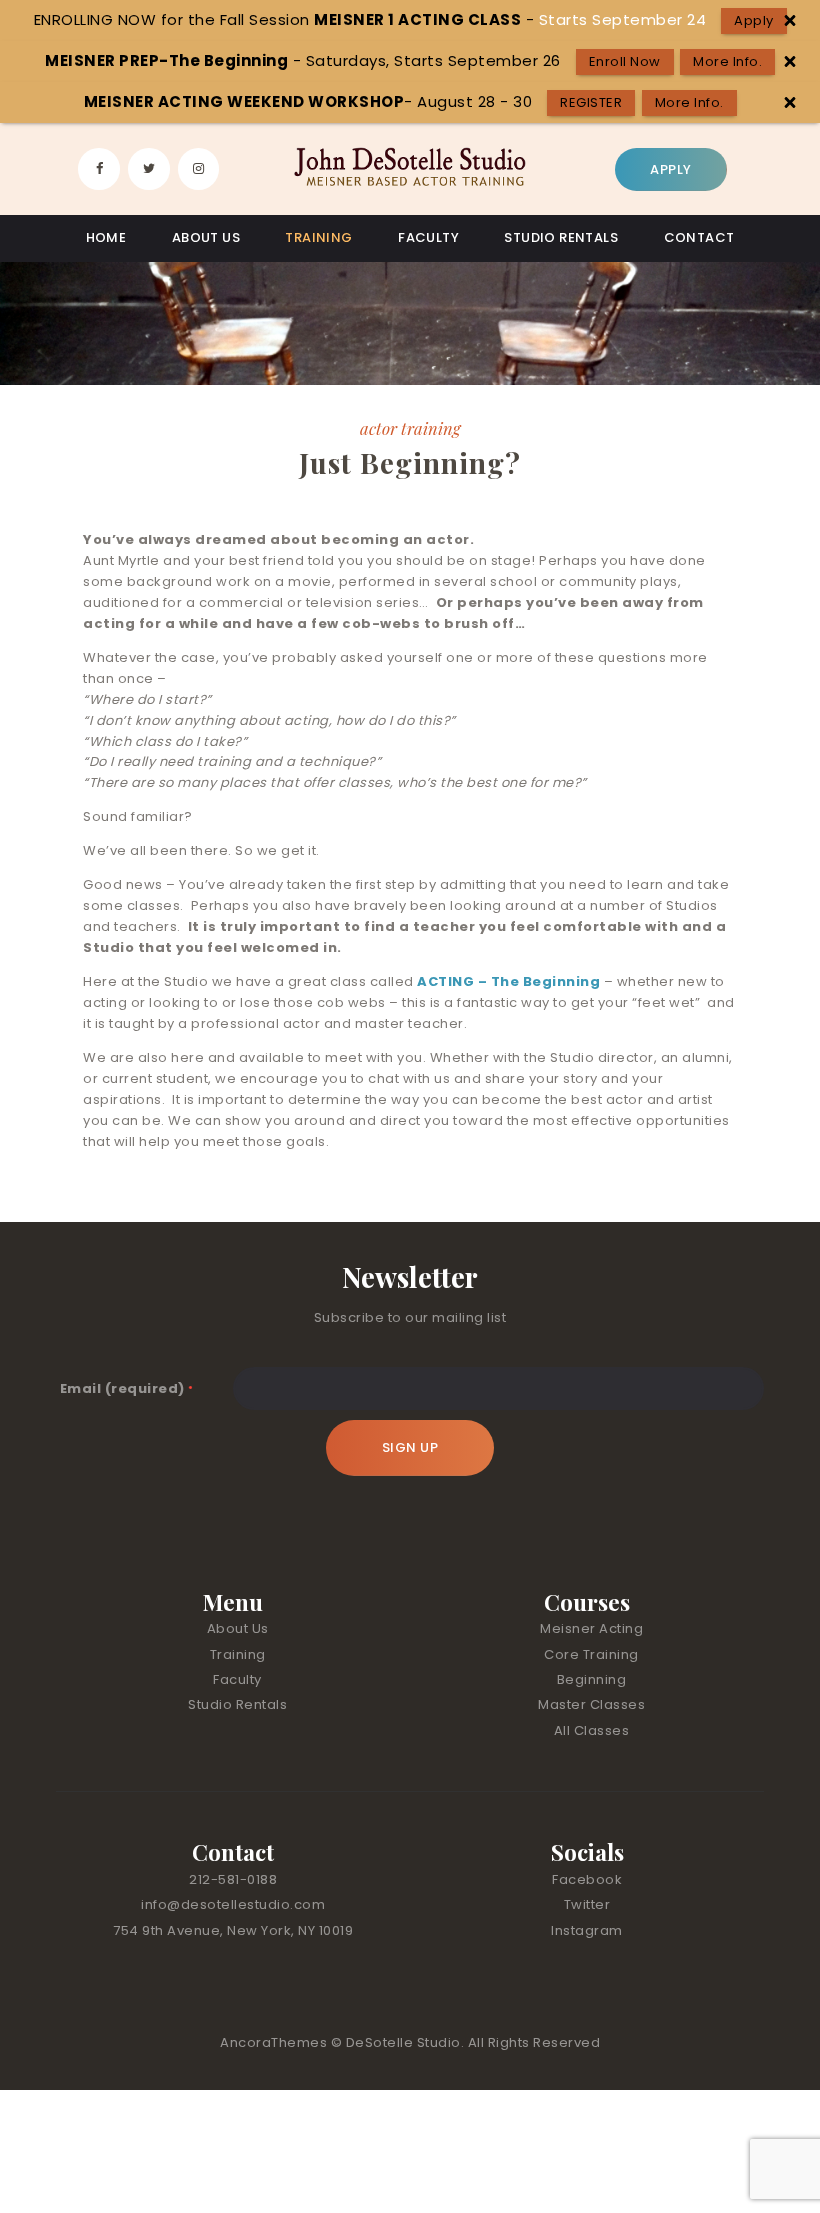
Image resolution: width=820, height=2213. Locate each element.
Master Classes (591, 1704)
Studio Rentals (237, 1704)
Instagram (587, 1930)
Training (238, 1654)
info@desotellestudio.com (233, 1904)
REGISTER (591, 102)
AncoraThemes (275, 2042)
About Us (238, 1628)
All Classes (592, 1730)
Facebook (587, 1879)
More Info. (727, 61)
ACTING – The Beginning (508, 981)
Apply (754, 20)
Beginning (592, 1679)
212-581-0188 (233, 1879)
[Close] (789, 20)
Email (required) (127, 1388)
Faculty (237, 1679)
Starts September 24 (623, 19)
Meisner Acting (591, 1628)
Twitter (587, 1904)
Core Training (591, 1654)
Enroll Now (625, 61)
